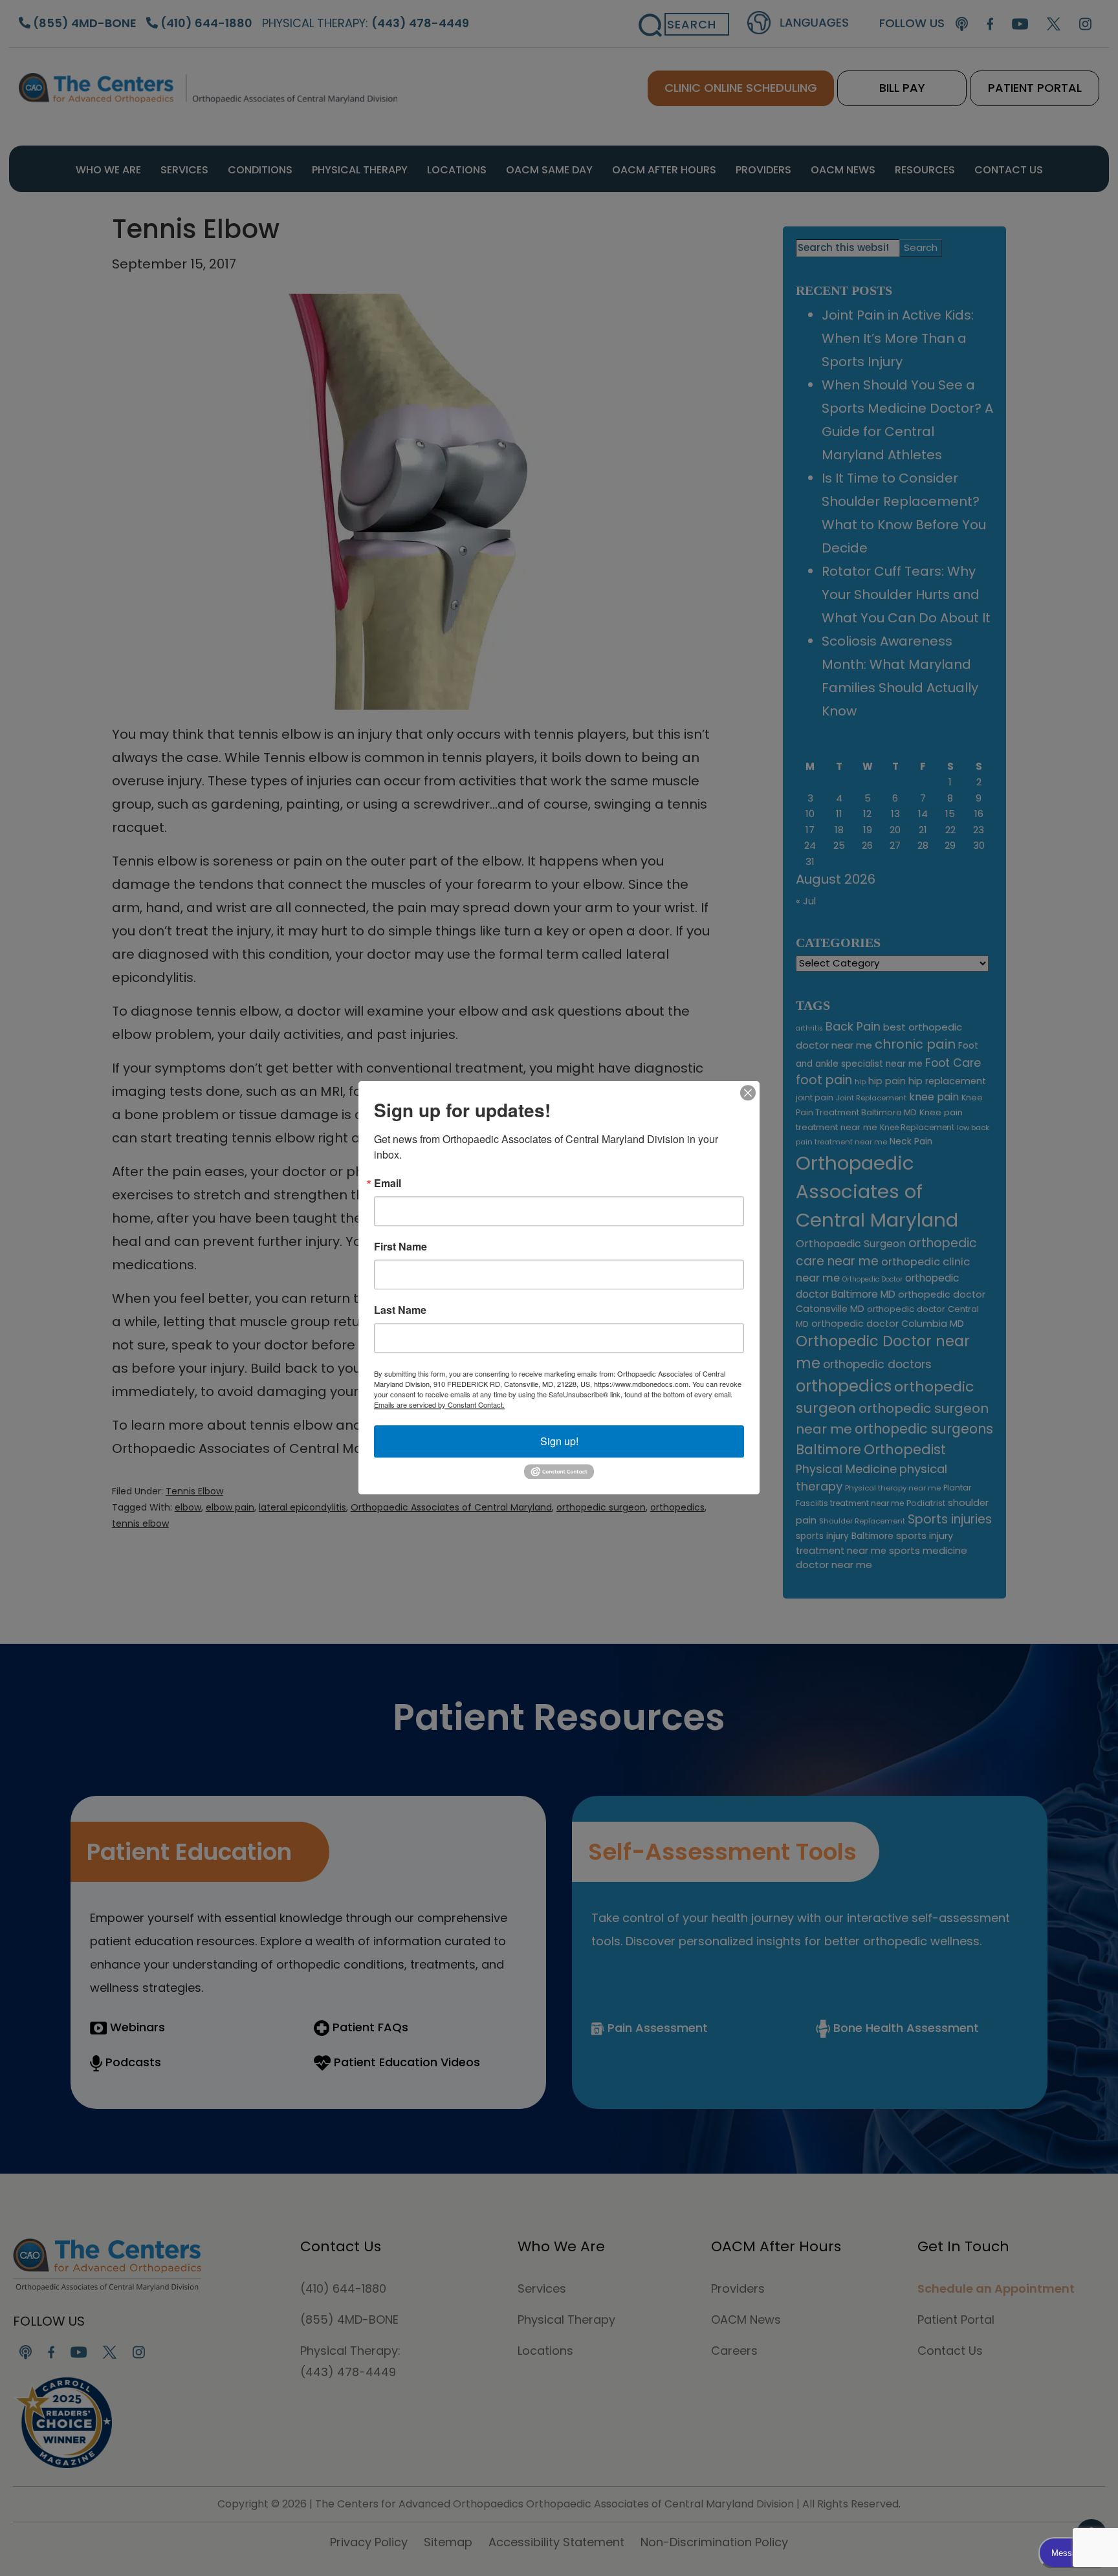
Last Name (400, 1310)
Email (388, 1183)
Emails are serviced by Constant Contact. (439, 1404)
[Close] (748, 1093)
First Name (400, 1247)
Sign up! (559, 1441)
